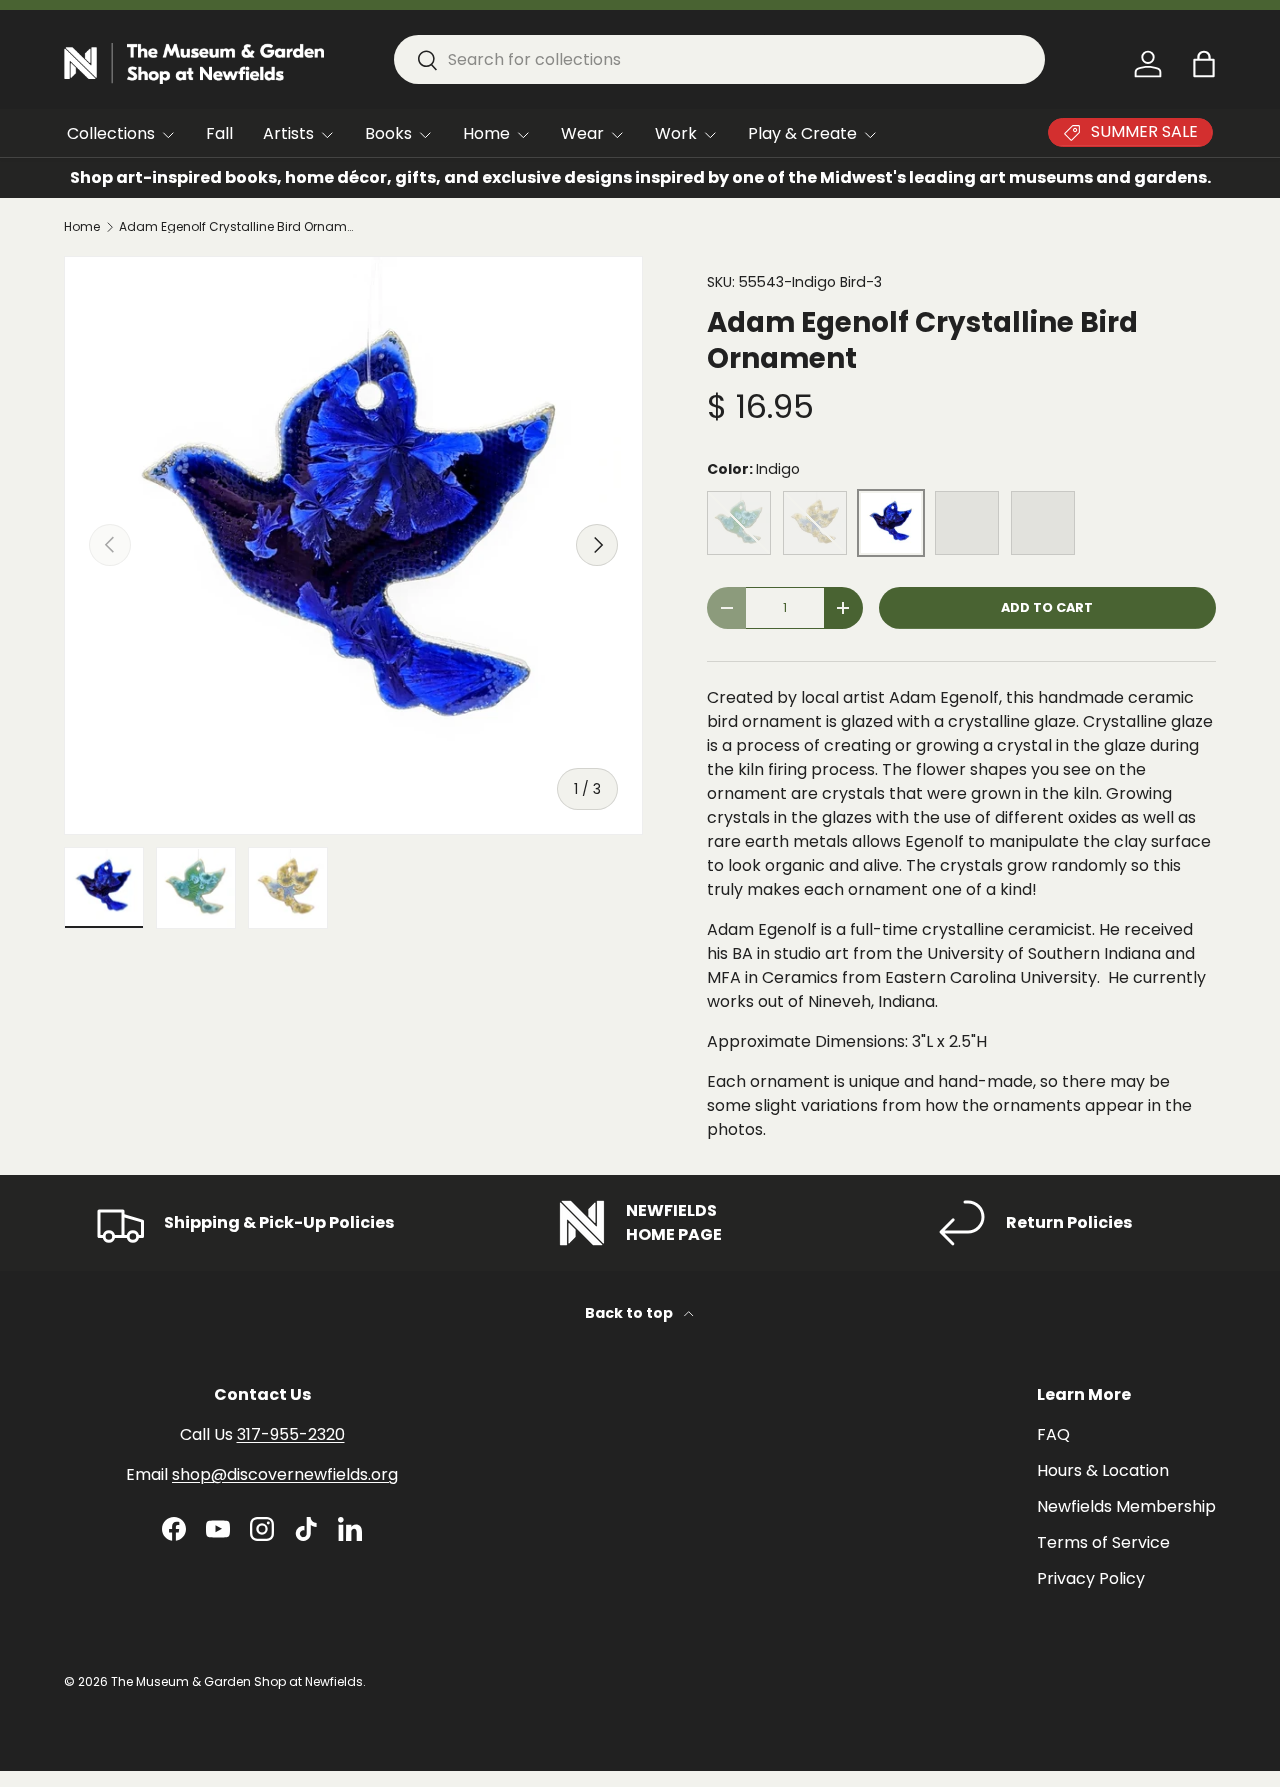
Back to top (630, 1313)
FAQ (1053, 1434)
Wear (582, 133)
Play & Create (802, 133)
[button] (1204, 64)
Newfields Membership (1126, 1506)
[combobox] (719, 59)
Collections (111, 133)
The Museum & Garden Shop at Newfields (237, 1681)
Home (486, 133)
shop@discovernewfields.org (285, 1474)
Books (388, 133)
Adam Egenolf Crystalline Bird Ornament (239, 227)
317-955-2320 (291, 1434)
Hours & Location (1103, 1470)
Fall (219, 133)
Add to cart (1047, 607)
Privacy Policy (1091, 1578)
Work (676, 133)
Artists (288, 133)
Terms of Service (1103, 1542)
